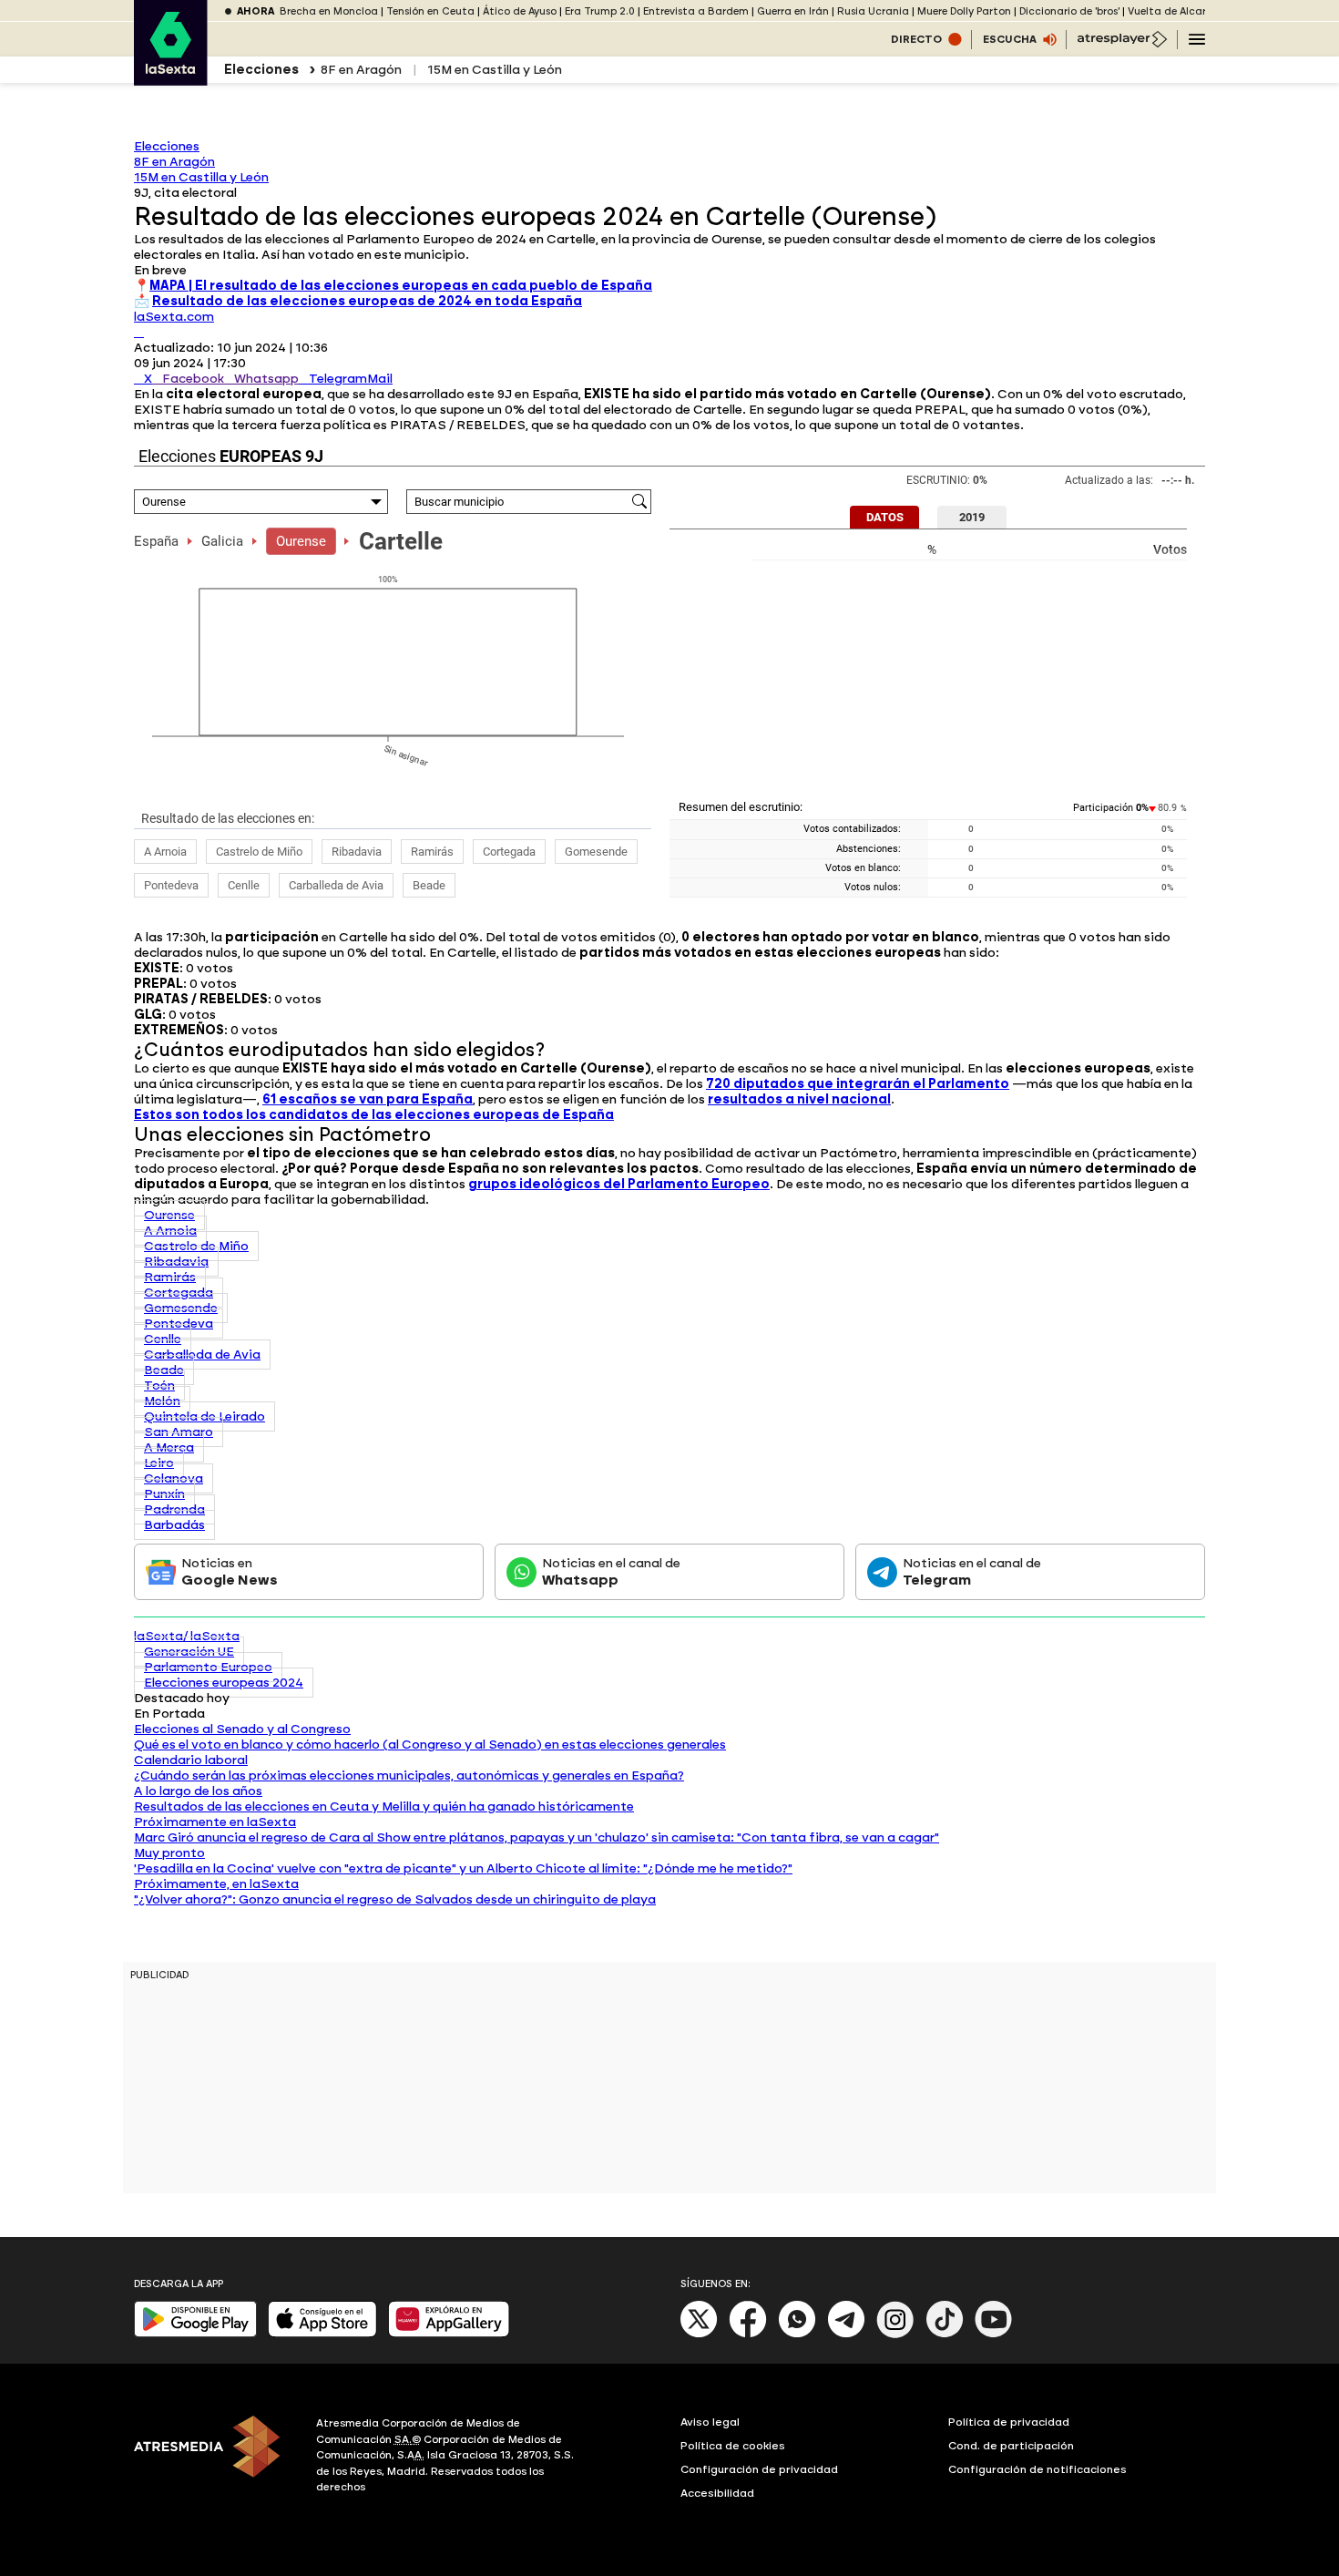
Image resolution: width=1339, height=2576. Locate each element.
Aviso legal (710, 2422)
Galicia (222, 541)
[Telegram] (846, 2334)
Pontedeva (171, 885)
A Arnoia (165, 852)
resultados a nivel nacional (799, 1099)
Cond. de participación (1011, 2446)
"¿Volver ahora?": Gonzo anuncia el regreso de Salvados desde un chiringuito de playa (395, 1899)
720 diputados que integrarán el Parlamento (858, 1084)
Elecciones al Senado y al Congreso (242, 1729)
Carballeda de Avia (336, 885)
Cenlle (244, 885)
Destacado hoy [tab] (182, 1698)
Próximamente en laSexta (215, 1822)
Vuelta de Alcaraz (1173, 11)
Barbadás (174, 1525)
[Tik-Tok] (945, 2334)
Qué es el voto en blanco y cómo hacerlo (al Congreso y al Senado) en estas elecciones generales (430, 1745)
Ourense (301, 541)
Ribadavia (357, 852)
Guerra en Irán (793, 11)
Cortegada (509, 852)
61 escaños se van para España (368, 1099)
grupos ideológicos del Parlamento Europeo (619, 1184)
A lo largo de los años (198, 1791)
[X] (139, 332)
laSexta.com (174, 317)
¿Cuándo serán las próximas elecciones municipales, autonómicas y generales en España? (409, 1775)
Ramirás (432, 852)
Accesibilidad (717, 2493)
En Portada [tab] (169, 1714)
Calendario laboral (191, 1760)
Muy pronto (169, 1853)
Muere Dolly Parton (964, 11)
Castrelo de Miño (259, 852)
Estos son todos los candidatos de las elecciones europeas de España (374, 1115)
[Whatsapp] (797, 2334)
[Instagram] (895, 2334)
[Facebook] (748, 2334)
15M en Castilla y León (495, 70)
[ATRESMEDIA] (214, 2458)
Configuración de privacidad (759, 2469)
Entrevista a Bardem (696, 11)
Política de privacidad (1009, 2422)
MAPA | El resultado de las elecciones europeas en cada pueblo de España (401, 286)
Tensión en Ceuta (430, 11)
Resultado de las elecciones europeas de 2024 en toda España (367, 301)
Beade (429, 885)
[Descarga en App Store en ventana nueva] (322, 2333)
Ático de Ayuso (520, 11)
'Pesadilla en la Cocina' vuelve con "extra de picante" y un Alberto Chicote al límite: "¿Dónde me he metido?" (463, 1868)
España (156, 541)
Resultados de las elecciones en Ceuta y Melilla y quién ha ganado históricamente (384, 1806)
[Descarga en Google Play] (195, 2333)
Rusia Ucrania (873, 11)
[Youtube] (994, 2334)
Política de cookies (733, 2446)
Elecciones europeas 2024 (224, 1683)
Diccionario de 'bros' (1069, 11)
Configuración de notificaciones (1037, 2469)
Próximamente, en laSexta (216, 1884)
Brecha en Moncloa (329, 11)
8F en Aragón (361, 70)
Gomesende (596, 852)
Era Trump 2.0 (600, 11)
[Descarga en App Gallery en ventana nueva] (449, 2333)
